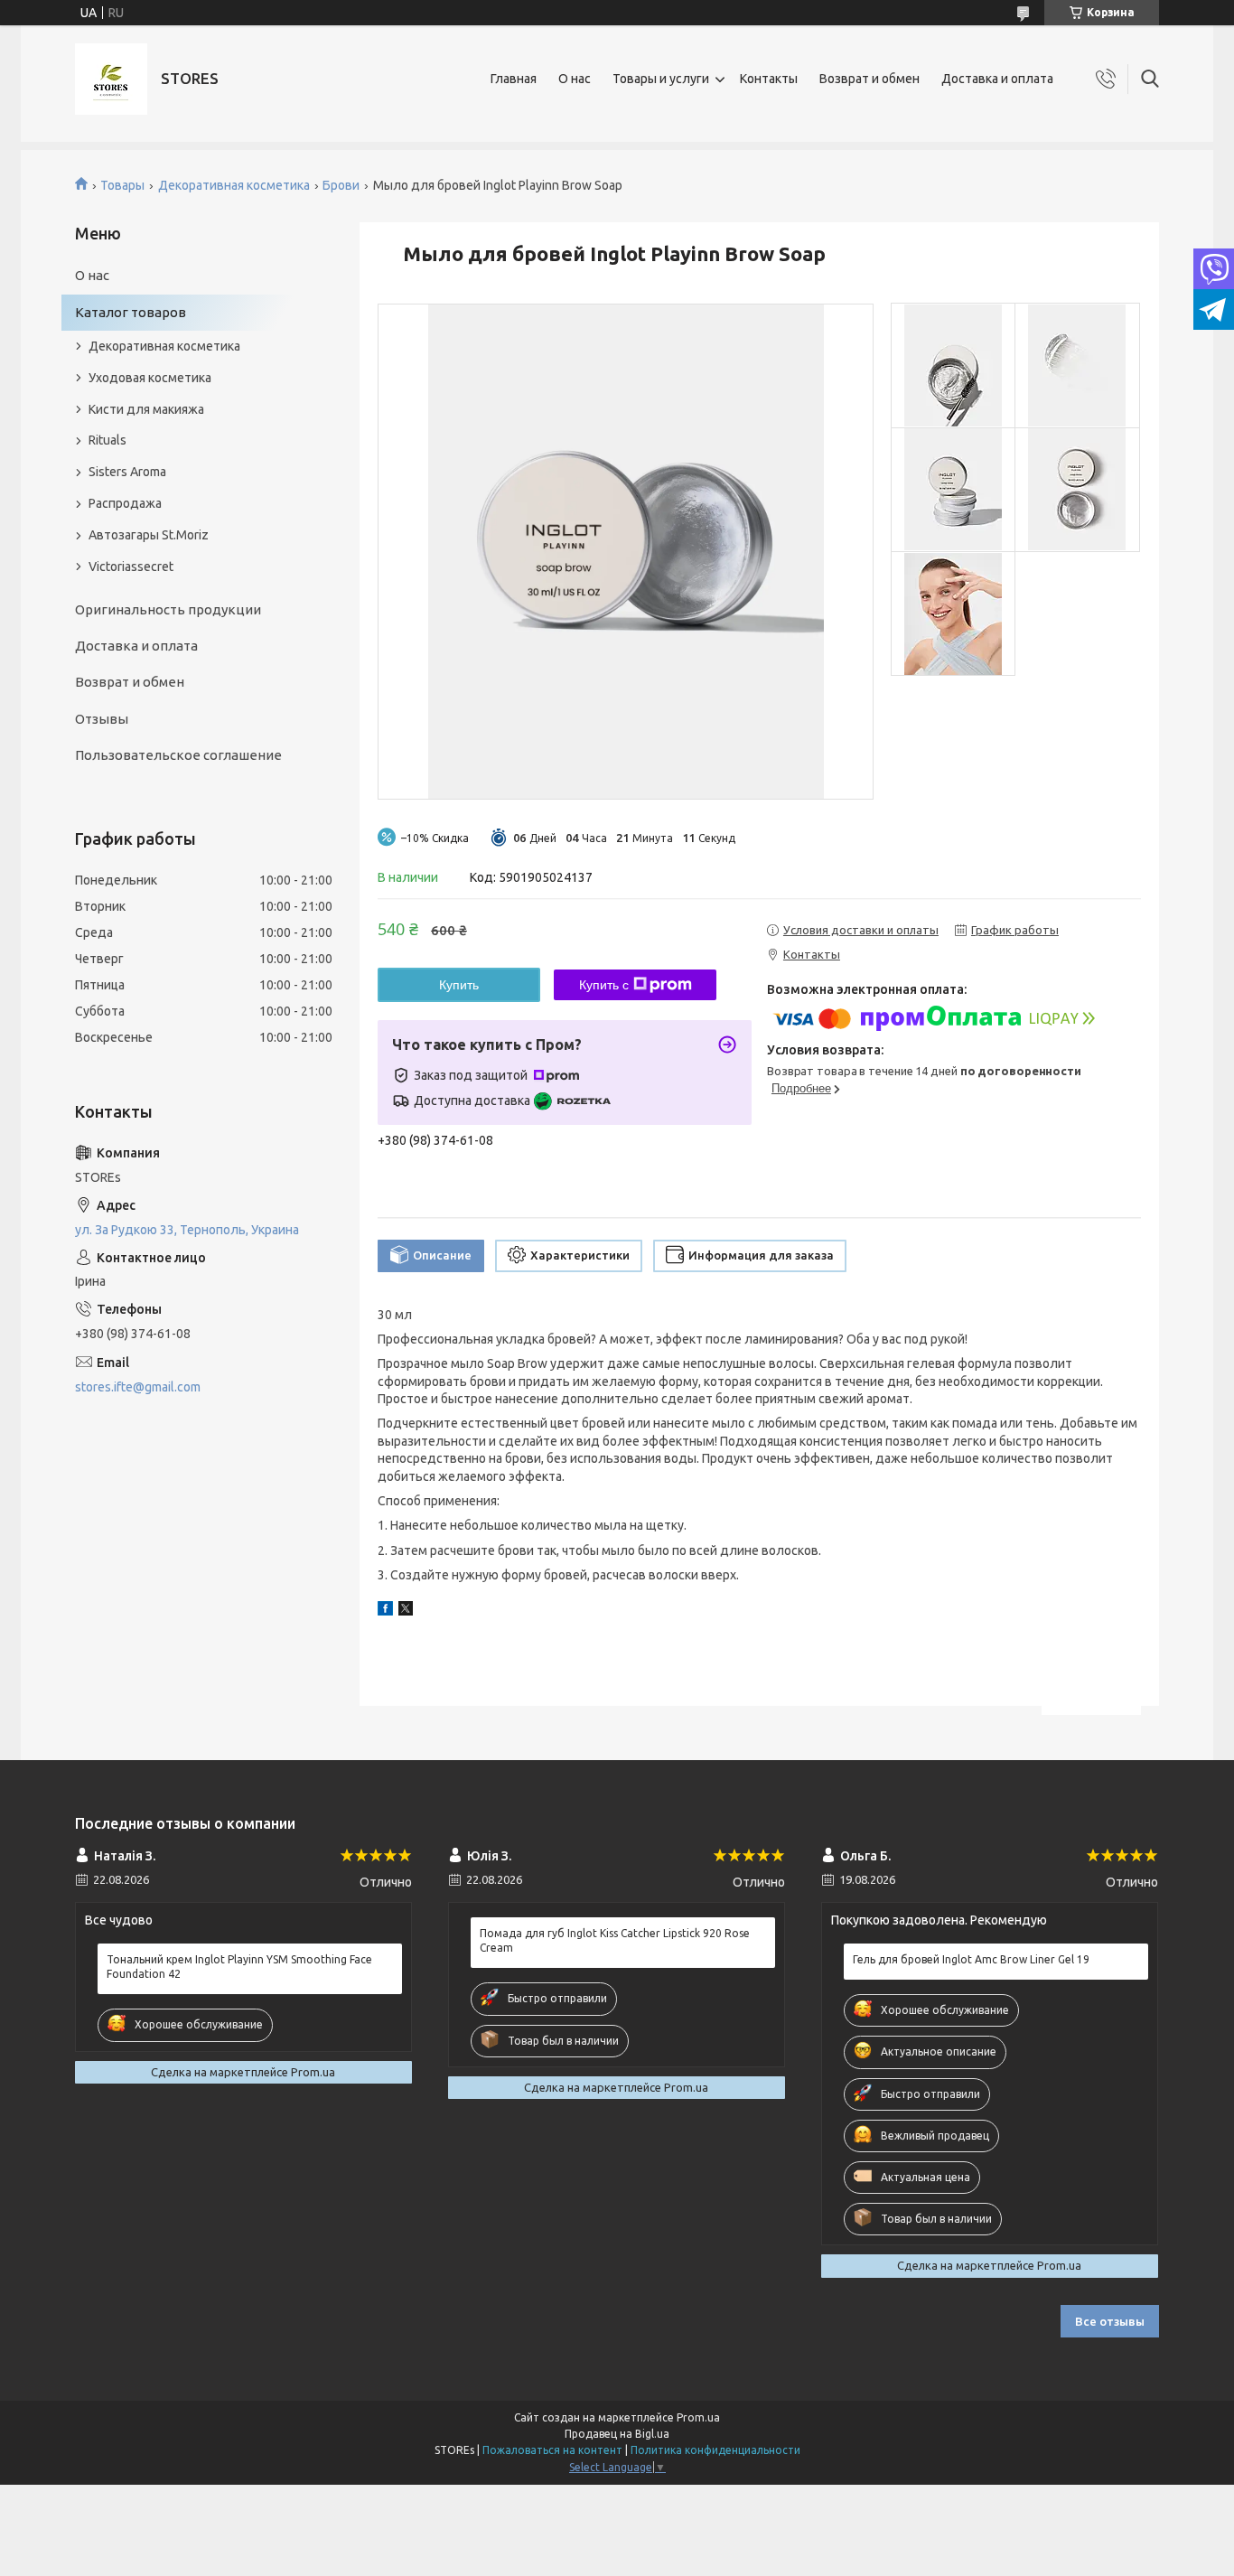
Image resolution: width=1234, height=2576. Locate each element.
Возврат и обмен (869, 79)
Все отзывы (1110, 2321)
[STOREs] (111, 79)
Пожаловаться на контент (552, 2450)
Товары (122, 185)
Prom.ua (698, 2417)
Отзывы (102, 719)
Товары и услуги (661, 79)
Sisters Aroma (127, 472)
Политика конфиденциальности (715, 2450)
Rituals (108, 440)
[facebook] (385, 1611)
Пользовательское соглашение (178, 755)
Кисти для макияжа (146, 409)
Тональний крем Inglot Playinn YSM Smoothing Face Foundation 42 (239, 1967)
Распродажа (125, 503)
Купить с (604, 985)
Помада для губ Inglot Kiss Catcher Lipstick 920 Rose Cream (615, 1940)
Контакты (769, 79)
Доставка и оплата (997, 79)
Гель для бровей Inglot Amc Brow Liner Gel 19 (971, 1959)
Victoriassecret (131, 567)
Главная (514, 79)
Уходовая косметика (150, 378)
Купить (459, 985)
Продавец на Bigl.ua (617, 2434)
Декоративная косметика (234, 185)
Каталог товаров (131, 312)
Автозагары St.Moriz (149, 535)
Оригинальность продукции (168, 609)
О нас (575, 79)
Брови (341, 185)
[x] (406, 1611)
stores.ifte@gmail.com (138, 1387)
